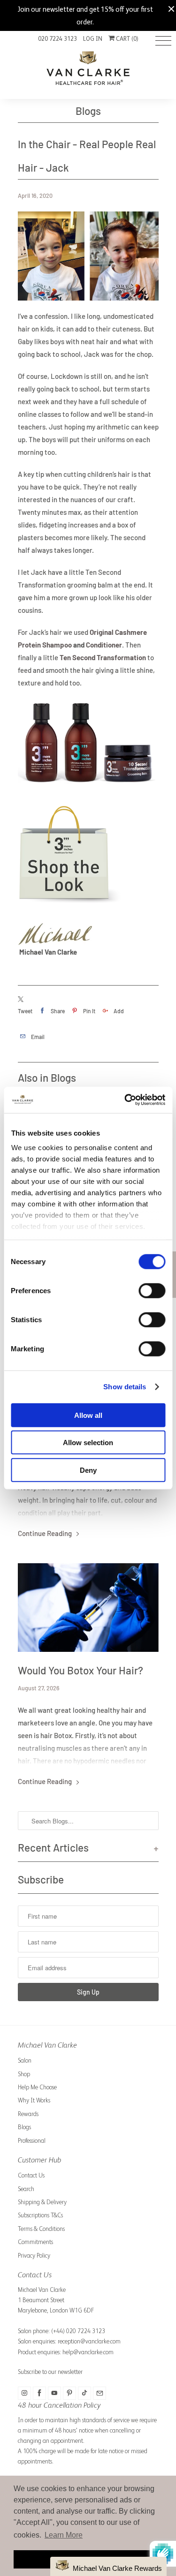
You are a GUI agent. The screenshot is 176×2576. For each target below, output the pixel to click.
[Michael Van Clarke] (88, 72)
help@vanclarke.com (88, 2352)
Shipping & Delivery (42, 2202)
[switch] (152, 1290)
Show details (125, 1387)
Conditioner (104, 645)
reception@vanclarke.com (89, 2341)
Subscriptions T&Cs (40, 2215)
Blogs (88, 111)
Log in (93, 39)
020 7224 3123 (57, 39)
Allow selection (88, 1442)
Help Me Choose (37, 2087)
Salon (25, 2060)
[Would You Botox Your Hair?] (88, 1608)
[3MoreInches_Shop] (74, 906)
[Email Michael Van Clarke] (99, 2393)
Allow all (88, 1415)
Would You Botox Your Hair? (80, 1670)
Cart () (126, 39)
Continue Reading (46, 1533)
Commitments (35, 2242)
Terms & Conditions (41, 2229)
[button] (108, 2566)
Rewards (28, 2114)
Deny (88, 1470)
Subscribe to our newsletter (50, 2372)
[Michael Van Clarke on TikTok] (84, 2393)
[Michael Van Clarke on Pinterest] (69, 2393)
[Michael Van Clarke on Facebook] (39, 2393)
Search (26, 2189)
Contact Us (31, 2175)
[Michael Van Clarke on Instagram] (24, 2393)
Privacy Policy (34, 2256)
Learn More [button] (64, 2535)
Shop (24, 2074)
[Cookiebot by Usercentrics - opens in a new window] (125, 1100)
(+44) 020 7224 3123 (78, 2331)
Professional (32, 2141)
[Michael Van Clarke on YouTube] (54, 2393)
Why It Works (34, 2100)
